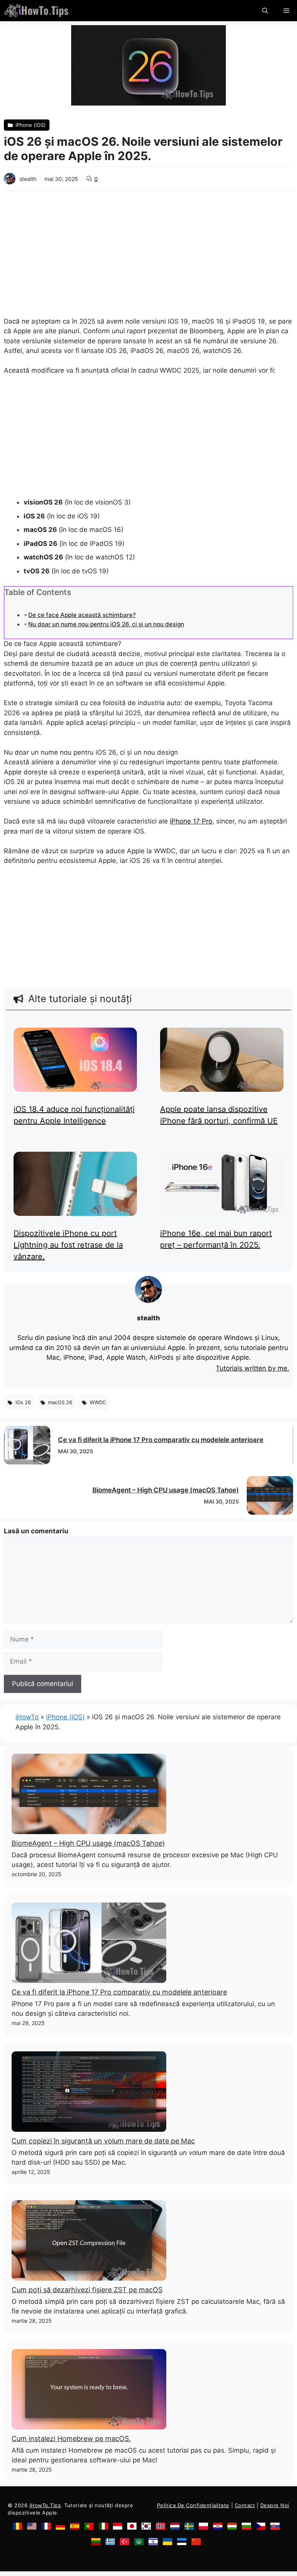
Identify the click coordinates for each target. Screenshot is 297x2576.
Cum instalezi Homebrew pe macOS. (71, 2439)
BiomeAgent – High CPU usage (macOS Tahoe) (166, 1490)
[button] (265, 11)
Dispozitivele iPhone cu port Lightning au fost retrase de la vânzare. (68, 1245)
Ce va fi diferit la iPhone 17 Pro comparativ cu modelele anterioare (161, 1440)
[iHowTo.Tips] (36, 11)
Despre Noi (275, 2505)
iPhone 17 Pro (191, 821)
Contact (245, 2505)
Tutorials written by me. (253, 1368)
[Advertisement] (148, 249)
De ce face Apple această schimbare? (82, 615)
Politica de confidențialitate (193, 2505)
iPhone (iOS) (65, 1717)
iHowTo (27, 1717)
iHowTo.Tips (45, 2505)
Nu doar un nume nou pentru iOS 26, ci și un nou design (106, 624)
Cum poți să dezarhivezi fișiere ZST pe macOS (87, 2290)
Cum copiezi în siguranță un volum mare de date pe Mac (103, 2141)
